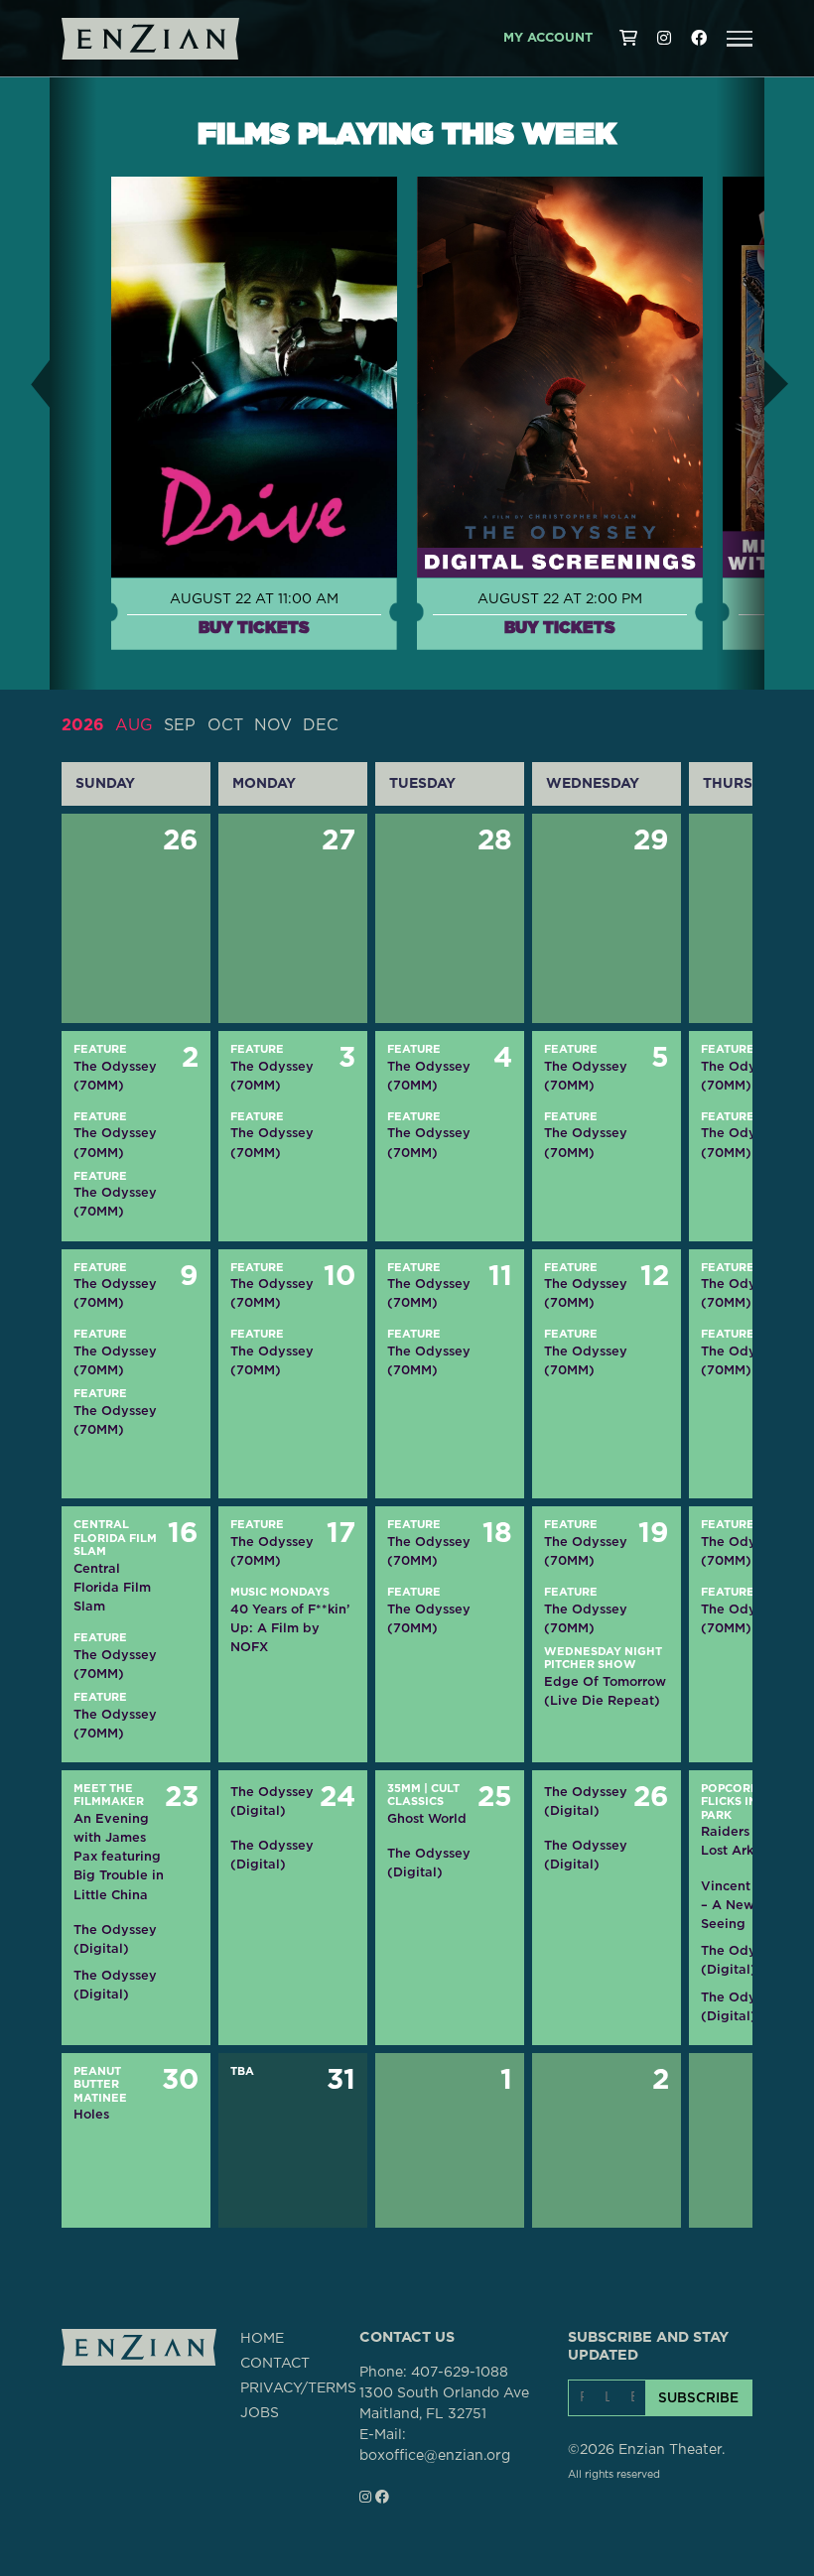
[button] (740, 39)
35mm (404, 1789)
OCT (225, 725)
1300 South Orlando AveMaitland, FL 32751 (444, 2404)
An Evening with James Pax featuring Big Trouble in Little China (119, 1857)
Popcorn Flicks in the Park (743, 1802)
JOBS (260, 2413)
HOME (262, 2339)
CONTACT (275, 2364)
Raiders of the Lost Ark (746, 1841)
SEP (180, 725)
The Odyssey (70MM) (115, 1076)
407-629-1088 (460, 2373)
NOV (273, 725)
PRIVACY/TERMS (298, 2388)
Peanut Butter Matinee (100, 2085)
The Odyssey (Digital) (115, 1939)
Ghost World (427, 1818)
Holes (91, 2114)
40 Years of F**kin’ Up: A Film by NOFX (290, 1628)
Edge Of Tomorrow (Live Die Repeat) (605, 1691)
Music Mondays (280, 1592)
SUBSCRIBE (698, 2397)
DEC (321, 725)
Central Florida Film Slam (115, 1538)
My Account (548, 38)
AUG (134, 725)
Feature (100, 1049)
